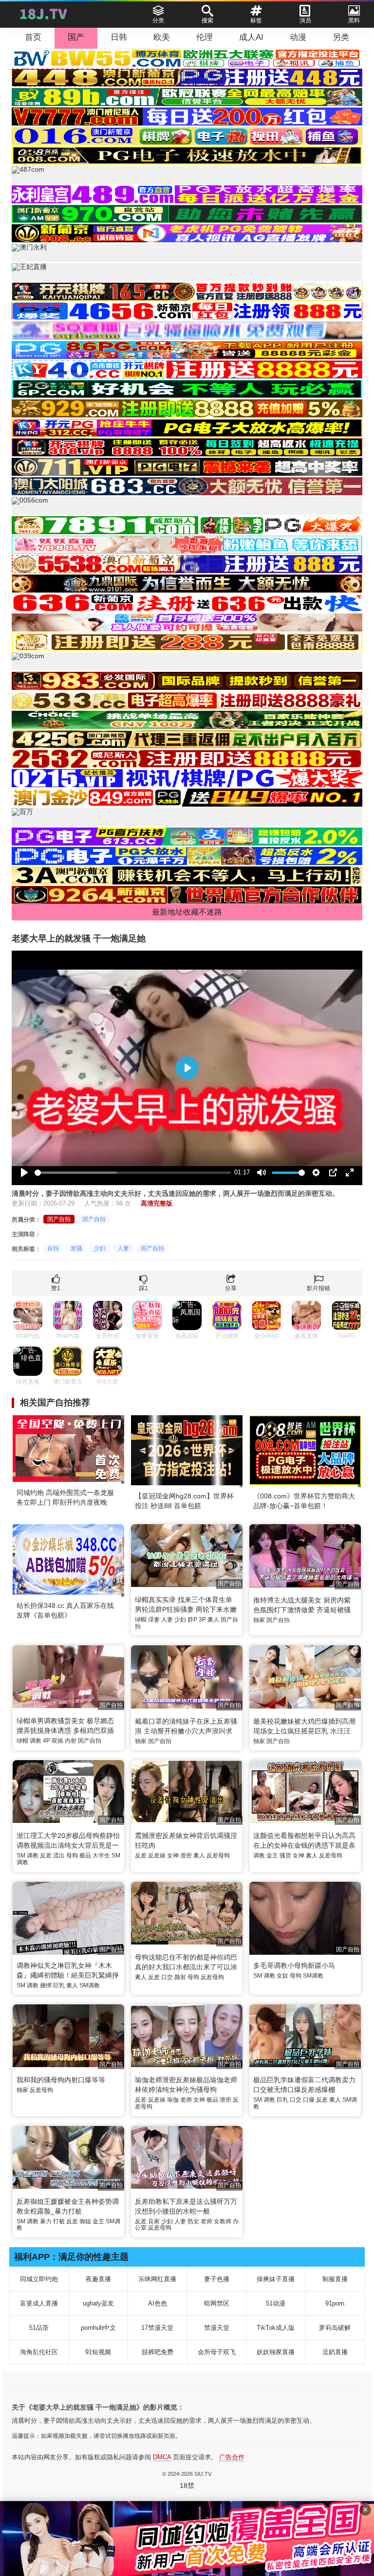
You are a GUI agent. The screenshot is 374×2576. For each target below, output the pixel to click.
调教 (36, 1741)
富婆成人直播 (39, 2303)
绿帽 (141, 1620)
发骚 (76, 1248)
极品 (85, 1855)
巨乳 (59, 1985)
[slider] (133, 1173)
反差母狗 (218, 1855)
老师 (186, 2100)
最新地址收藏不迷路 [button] (187, 912)
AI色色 (158, 2303)
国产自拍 (59, 1219)
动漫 (298, 37)
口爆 (309, 2100)
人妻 (123, 1248)
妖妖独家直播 (276, 2352)
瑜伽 (173, 2100)
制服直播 (335, 2279)
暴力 (46, 2221)
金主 (272, 1855)
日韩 (119, 37)
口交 (167, 1977)
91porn (335, 2303)
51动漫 (276, 2303)
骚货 (285, 1855)
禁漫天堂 (217, 2328)
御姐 (85, 2221)
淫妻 (154, 1620)
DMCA (162, 2457)
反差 (46, 1855)
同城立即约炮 (39, 2279)
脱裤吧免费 (158, 2352)
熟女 (193, 2221)
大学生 (101, 1855)
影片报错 (318, 1288)
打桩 (59, 2221)
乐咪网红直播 (157, 2279)
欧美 (162, 37)
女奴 (282, 1976)
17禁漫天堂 (157, 2328)
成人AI (251, 37)
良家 (154, 2221)
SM (21, 1855)
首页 (33, 37)
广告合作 (232, 2457)
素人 (213, 1620)
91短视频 (98, 2352)
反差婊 (157, 1855)
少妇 (100, 1248)
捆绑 (46, 1985)
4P (47, 1741)
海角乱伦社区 (39, 2352)
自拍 (53, 1248)
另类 (341, 37)
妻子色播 (217, 2279)
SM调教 (90, 1985)
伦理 (205, 37)
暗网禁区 (217, 2303)
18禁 (187, 2486)
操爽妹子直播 (276, 2279)
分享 (231, 1288)
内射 (71, 1741)
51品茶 (39, 2328)
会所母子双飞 (217, 2352)
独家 (259, 1620)
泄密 (186, 1855)
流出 (59, 1855)
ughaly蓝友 (98, 2303)
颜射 (180, 1977)
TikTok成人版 (276, 2328)
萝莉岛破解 (335, 2328)
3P (202, 1620)
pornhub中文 (98, 2328)
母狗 (72, 1855)
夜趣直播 (98, 2279)
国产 (76, 37)
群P (192, 1620)
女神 (173, 1855)
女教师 (223, 2221)
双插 (57, 1741)
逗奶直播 (335, 2352)
